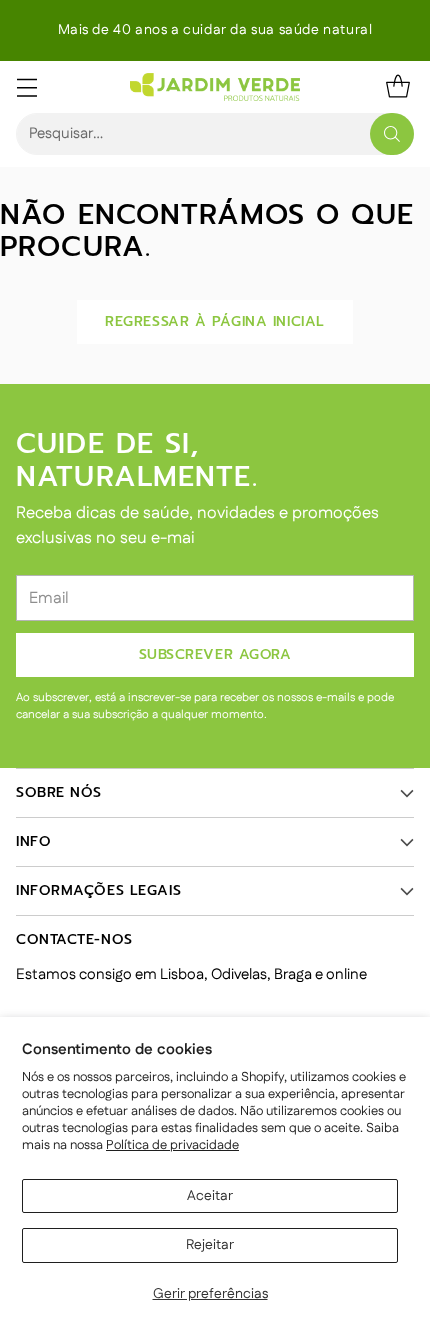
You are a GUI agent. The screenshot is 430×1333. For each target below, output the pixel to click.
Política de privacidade (172, 1145)
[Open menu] (26, 86)
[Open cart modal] (397, 86)
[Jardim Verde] (215, 87)
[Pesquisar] (392, 134)
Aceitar (210, 1196)
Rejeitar (210, 1245)
